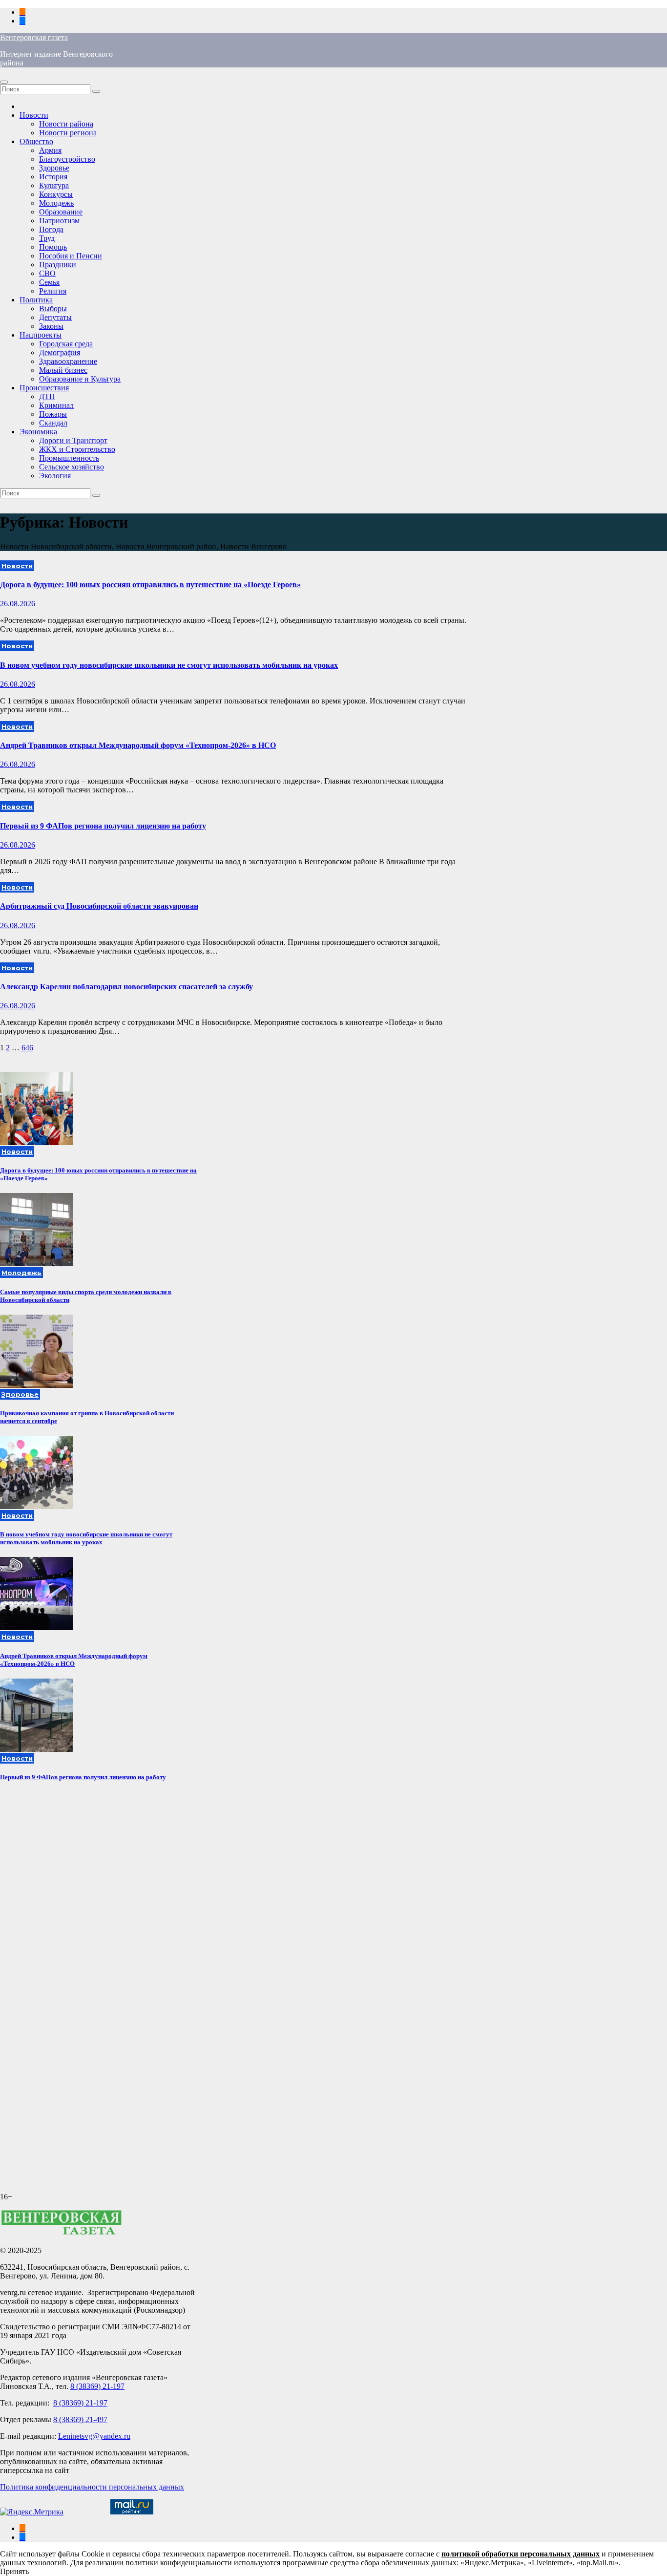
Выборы (53, 309)
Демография (60, 352)
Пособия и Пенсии (71, 256)
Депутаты (55, 317)
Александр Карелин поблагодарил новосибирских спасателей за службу (126, 987)
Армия (50, 150)
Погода (51, 229)
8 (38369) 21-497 (80, 2419)
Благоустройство (67, 159)
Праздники (58, 265)
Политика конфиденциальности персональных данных (92, 2487)
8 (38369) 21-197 (97, 2386)
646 (27, 1048)
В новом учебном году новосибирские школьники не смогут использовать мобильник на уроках (169, 665)
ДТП (47, 396)
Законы (51, 326)
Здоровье (54, 168)
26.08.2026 (18, 604)
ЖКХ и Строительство (77, 449)
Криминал (56, 405)
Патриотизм (59, 221)
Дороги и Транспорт (73, 440)
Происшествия (44, 388)
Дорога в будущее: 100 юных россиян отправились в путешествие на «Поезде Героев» (150, 585)
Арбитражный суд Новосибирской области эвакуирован (99, 906)
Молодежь (56, 203)
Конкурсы (56, 194)
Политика (36, 300)
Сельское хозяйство (72, 467)
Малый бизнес (63, 370)
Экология (55, 476)
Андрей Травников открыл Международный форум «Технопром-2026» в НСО (138, 745)
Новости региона (68, 133)
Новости (34, 115)
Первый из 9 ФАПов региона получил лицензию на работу (103, 826)
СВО (47, 273)
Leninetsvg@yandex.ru (94, 2436)
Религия (53, 291)
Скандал (53, 423)
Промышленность (69, 458)
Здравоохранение (68, 361)
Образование (61, 212)
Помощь (53, 247)
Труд (47, 238)
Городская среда (66, 344)
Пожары (53, 414)
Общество (36, 141)
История (53, 177)
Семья (49, 282)
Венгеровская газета (34, 37)
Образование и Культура (80, 379)
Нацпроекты (41, 335)
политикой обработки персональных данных (521, 2554)
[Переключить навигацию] (4, 82)
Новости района (66, 124)
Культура (54, 185)
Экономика (38, 432)
